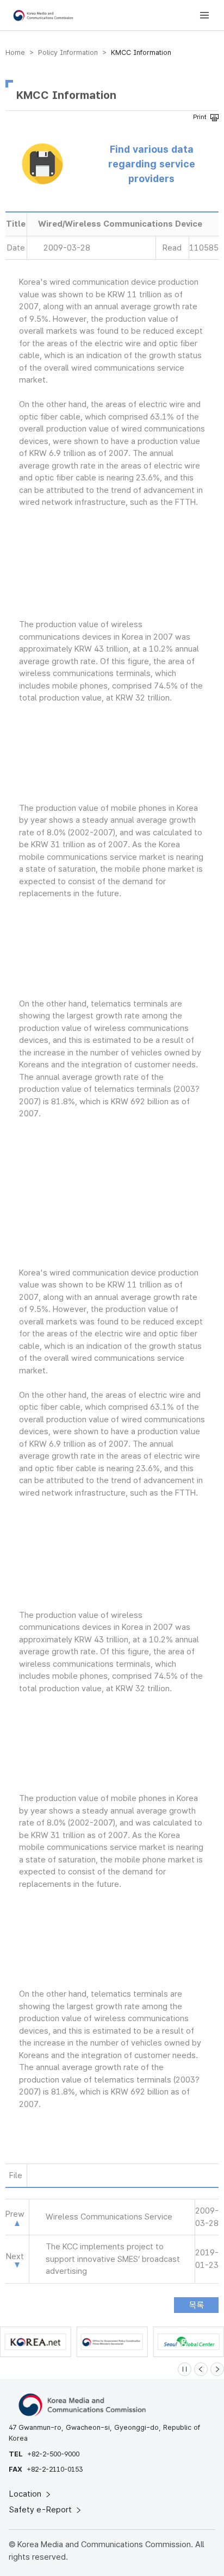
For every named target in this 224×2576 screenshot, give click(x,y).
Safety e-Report (42, 2510)
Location (26, 2494)
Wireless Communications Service (109, 2217)
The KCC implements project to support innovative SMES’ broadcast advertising (113, 2259)
